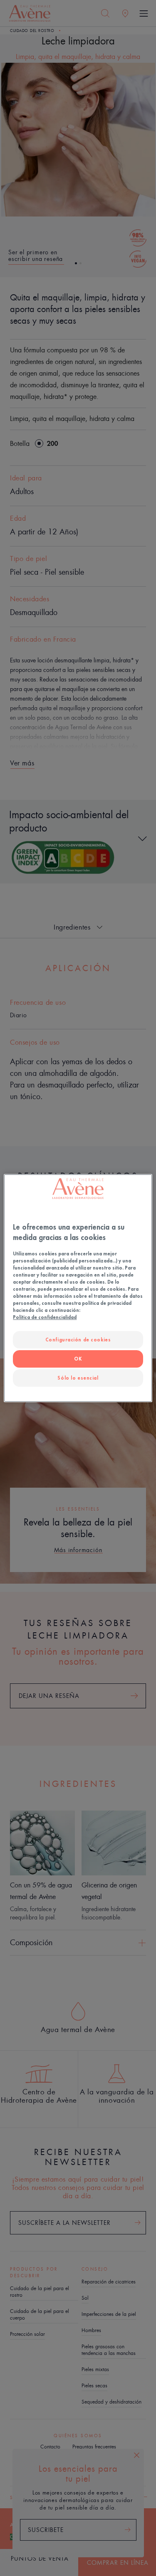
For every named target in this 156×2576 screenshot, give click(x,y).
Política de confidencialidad (45, 1318)
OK (78, 1359)
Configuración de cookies (78, 1340)
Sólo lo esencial (78, 1378)
